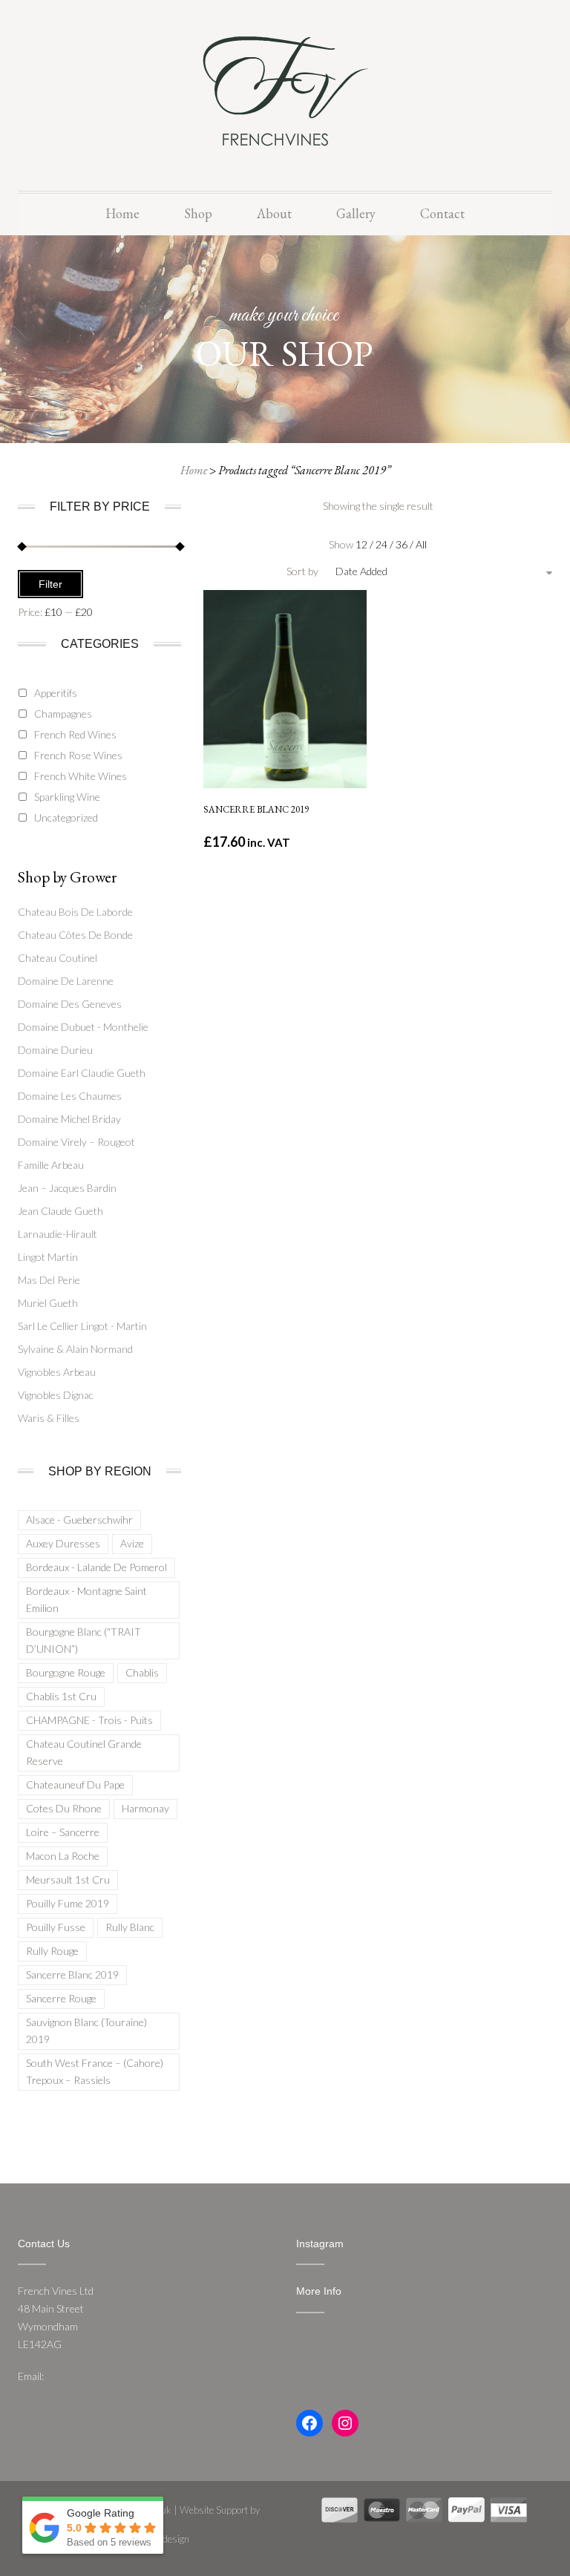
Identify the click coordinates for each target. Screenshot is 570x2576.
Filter (50, 584)
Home (122, 213)
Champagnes (63, 714)
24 (383, 544)
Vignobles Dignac (56, 1395)
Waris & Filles (49, 1418)
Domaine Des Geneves (70, 1004)
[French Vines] (285, 89)
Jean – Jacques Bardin (67, 1188)
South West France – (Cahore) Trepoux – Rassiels (95, 2071)
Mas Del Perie (49, 1280)
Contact (442, 213)
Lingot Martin (48, 1257)
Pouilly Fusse (56, 1927)
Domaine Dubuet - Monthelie (83, 1027)
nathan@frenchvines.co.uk (106, 2376)
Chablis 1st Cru (61, 1696)
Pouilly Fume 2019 (68, 1903)
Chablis (142, 1672)
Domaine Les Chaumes (70, 1096)
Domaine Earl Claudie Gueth (82, 1073)
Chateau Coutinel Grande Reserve (84, 1752)
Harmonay (145, 1808)
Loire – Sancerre (63, 1832)
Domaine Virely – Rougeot (76, 1142)
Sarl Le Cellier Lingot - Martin (82, 1326)
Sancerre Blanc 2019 (72, 1974)
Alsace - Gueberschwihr (79, 1520)
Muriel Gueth (48, 1303)
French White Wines (81, 776)
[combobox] (402, 571)
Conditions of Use (337, 2351)
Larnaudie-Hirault (58, 1234)
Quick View (284, 630)
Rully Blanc (130, 1927)
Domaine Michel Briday (69, 1119)
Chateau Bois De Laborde (75, 912)
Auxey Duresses (63, 1543)
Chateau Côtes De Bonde (75, 935)
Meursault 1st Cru (68, 1879)
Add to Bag (285, 760)
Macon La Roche (63, 1856)
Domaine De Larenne (66, 981)
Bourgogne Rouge (66, 1672)
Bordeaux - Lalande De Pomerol (96, 1567)
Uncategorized (66, 817)
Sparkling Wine (67, 797)
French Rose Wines (78, 755)
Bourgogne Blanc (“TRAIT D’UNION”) (83, 1640)
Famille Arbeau (51, 1165)
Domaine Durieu (55, 1050)
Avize (132, 1543)
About (274, 213)
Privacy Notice (328, 2369)
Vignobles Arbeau (57, 1372)
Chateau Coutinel (58, 958)
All (421, 544)
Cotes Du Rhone (64, 1808)
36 (403, 544)
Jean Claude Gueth (60, 1211)
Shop (198, 213)
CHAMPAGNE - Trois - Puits (89, 1720)
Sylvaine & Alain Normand (75, 1349)
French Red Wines (75, 734)
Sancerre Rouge (61, 1998)
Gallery (356, 213)
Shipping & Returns (339, 2333)
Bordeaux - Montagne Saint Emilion (86, 1599)
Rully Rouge (52, 1951)
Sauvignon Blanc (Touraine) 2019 (86, 2031)
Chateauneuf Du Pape (75, 1784)
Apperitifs (56, 693)
